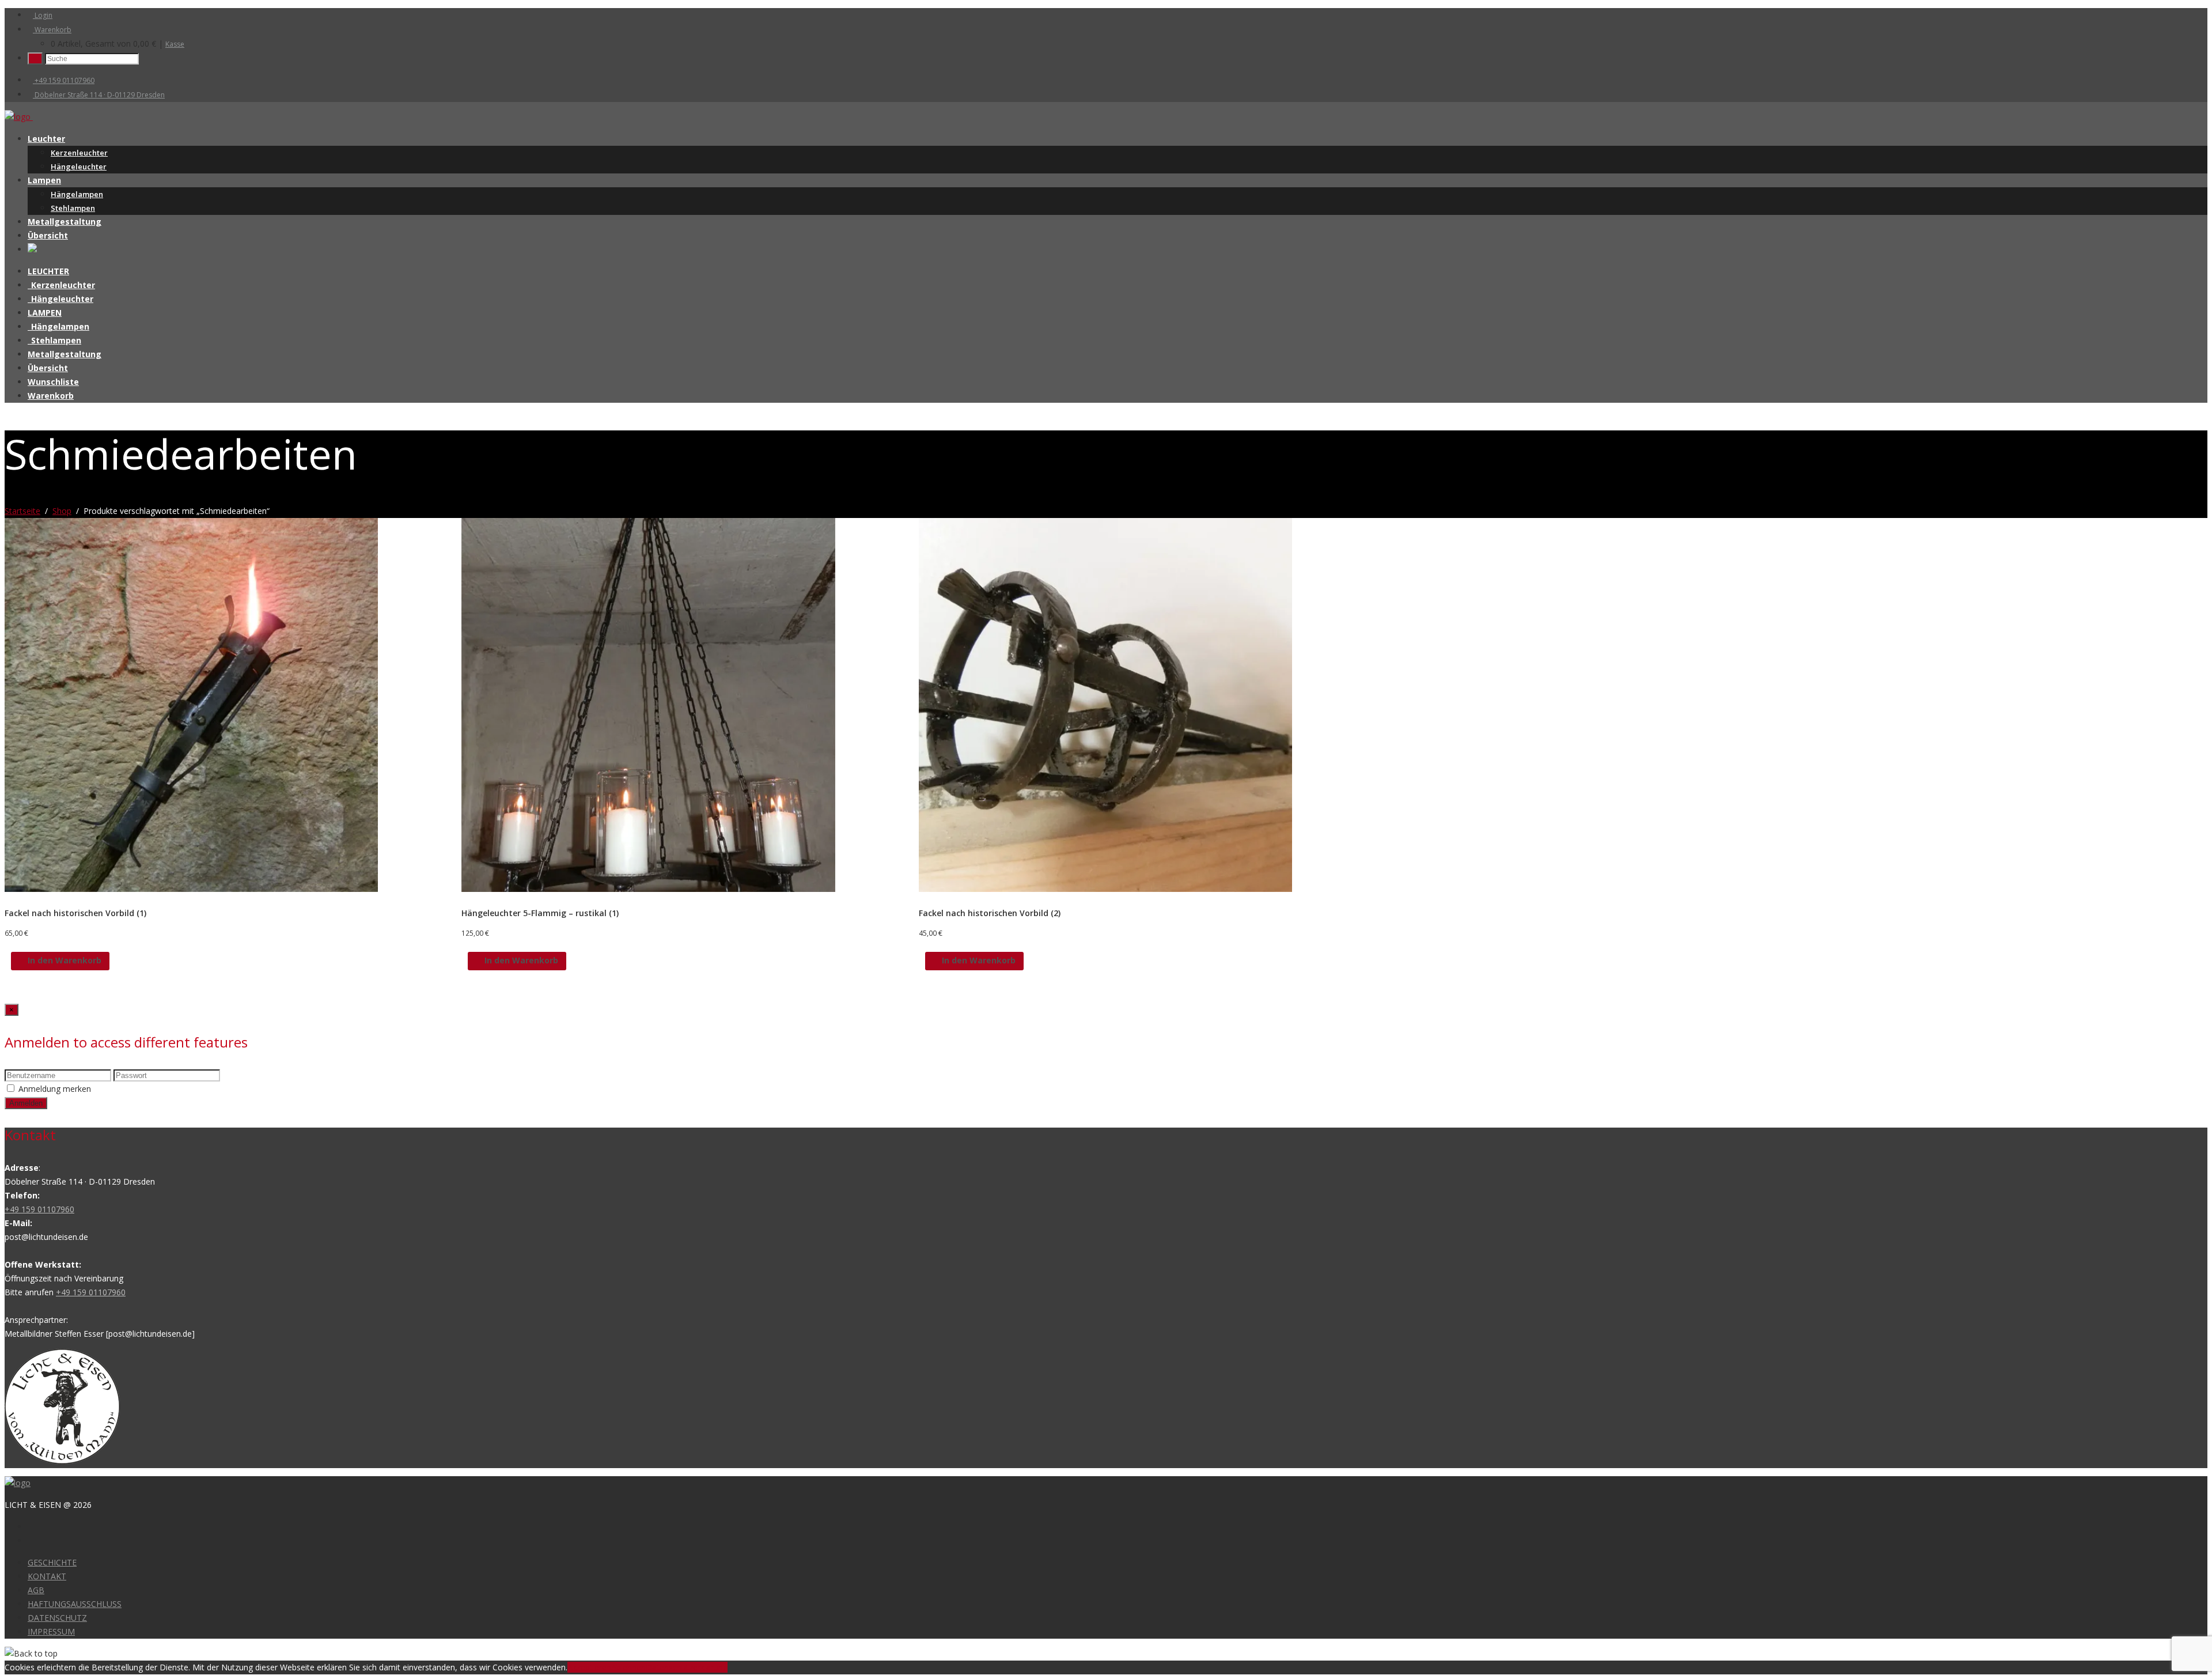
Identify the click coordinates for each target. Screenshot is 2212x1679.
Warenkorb (52, 30)
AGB (36, 1590)
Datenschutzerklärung (687, 1667)
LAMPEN (45, 313)
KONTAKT (47, 1576)
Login (43, 15)
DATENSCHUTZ (57, 1618)
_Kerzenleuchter (61, 285)
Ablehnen (628, 1667)
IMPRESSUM (51, 1631)
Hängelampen (77, 194)
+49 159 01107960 (64, 80)
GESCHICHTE (52, 1562)
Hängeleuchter (79, 167)
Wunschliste (53, 382)
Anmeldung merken (55, 1089)
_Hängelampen (58, 326)
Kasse (175, 44)
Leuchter (46, 139)
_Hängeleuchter (60, 299)
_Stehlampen (54, 340)
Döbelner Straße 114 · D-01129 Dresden (99, 95)
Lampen (44, 180)
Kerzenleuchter (79, 153)
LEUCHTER (48, 271)
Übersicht (48, 235)
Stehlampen (73, 208)
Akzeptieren (589, 1667)
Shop (62, 511)
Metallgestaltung (65, 222)
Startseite (22, 511)
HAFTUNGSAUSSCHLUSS (75, 1604)
